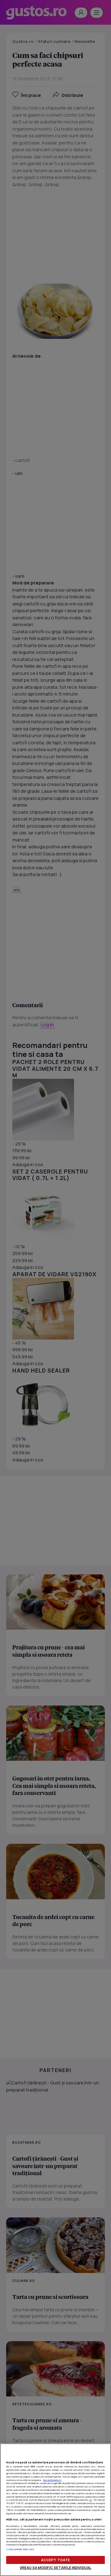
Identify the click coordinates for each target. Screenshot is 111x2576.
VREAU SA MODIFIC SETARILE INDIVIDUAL (55, 2568)
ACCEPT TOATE (55, 2560)
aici (90, 2500)
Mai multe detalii (52, 2480)
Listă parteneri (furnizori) (20, 2549)
